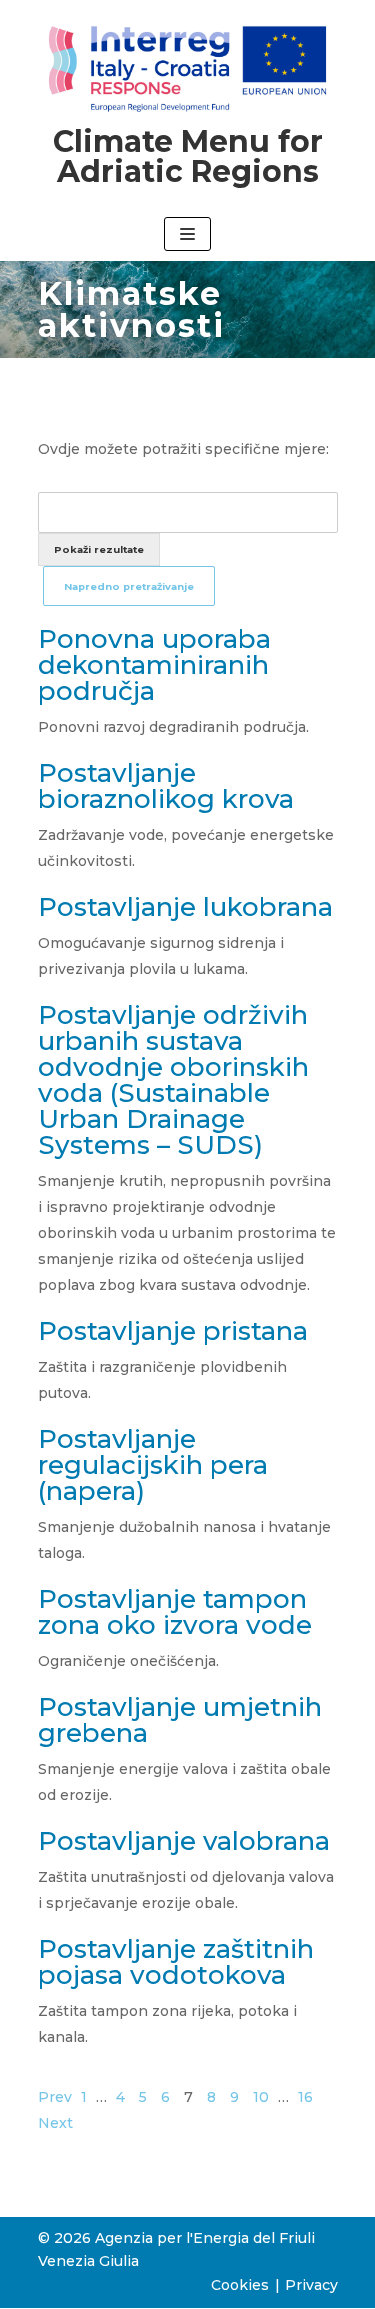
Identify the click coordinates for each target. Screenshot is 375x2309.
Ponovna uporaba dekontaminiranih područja (154, 665)
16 (305, 2097)
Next (55, 2123)
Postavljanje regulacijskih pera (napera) (153, 1465)
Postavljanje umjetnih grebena (180, 1720)
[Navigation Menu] (187, 234)
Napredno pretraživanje (129, 586)
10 (261, 2097)
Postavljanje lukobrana (185, 907)
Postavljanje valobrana (184, 1841)
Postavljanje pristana (173, 1331)
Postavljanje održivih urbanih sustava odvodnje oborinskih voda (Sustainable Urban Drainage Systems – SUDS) (173, 1080)
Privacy (311, 2285)
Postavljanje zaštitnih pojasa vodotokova (176, 1962)
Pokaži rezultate (99, 549)
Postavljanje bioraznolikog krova (166, 786)
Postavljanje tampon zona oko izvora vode (175, 1612)
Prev (55, 2097)
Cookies (240, 2285)
